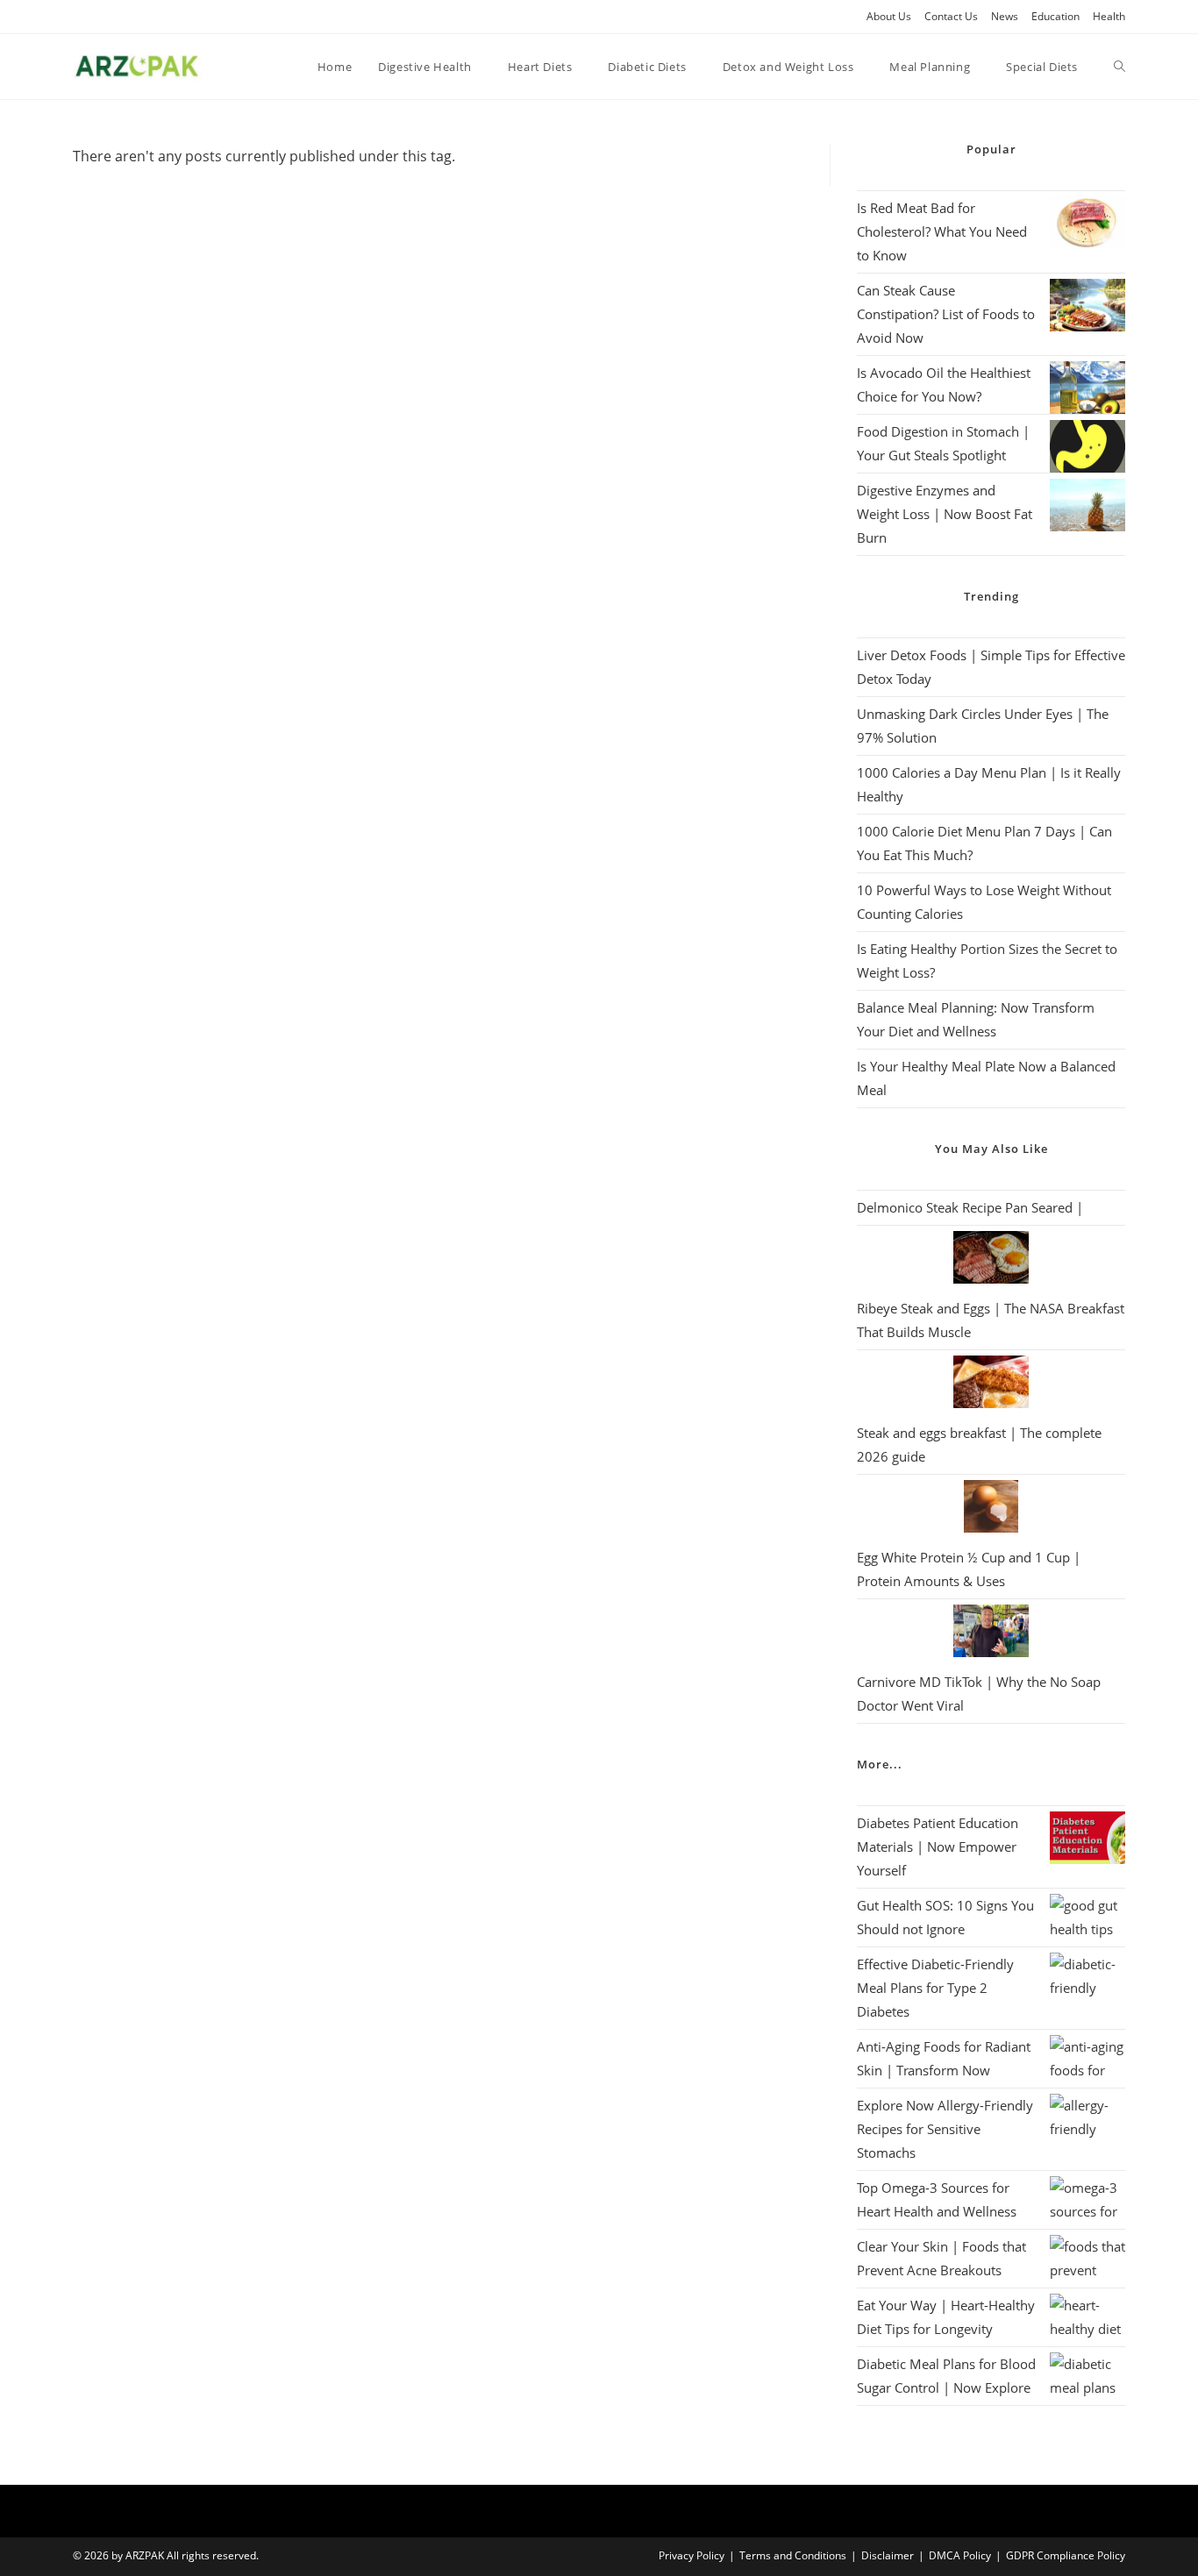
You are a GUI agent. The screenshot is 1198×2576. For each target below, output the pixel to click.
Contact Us (951, 16)
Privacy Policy (692, 2555)
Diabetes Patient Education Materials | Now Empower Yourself (938, 1847)
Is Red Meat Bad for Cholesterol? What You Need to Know (942, 231)
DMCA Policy (960, 2555)
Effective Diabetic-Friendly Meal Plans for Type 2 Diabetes (935, 1988)
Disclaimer (888, 2555)
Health (1109, 16)
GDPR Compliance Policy (1066, 2555)
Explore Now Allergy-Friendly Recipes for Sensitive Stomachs (945, 2129)
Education (1055, 16)
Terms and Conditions (793, 2555)
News (1005, 16)
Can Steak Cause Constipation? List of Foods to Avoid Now (946, 314)
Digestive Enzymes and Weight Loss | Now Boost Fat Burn (945, 514)
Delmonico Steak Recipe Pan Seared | (970, 1207)
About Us (889, 16)
